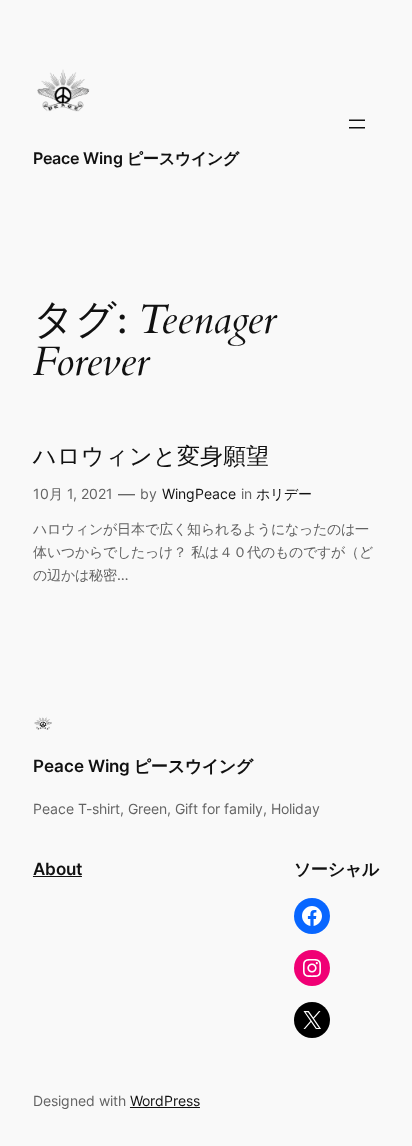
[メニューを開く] (357, 124)
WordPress (165, 1100)
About (57, 869)
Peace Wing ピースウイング (144, 158)
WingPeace (199, 493)
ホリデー (284, 493)
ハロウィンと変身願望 (151, 457)
